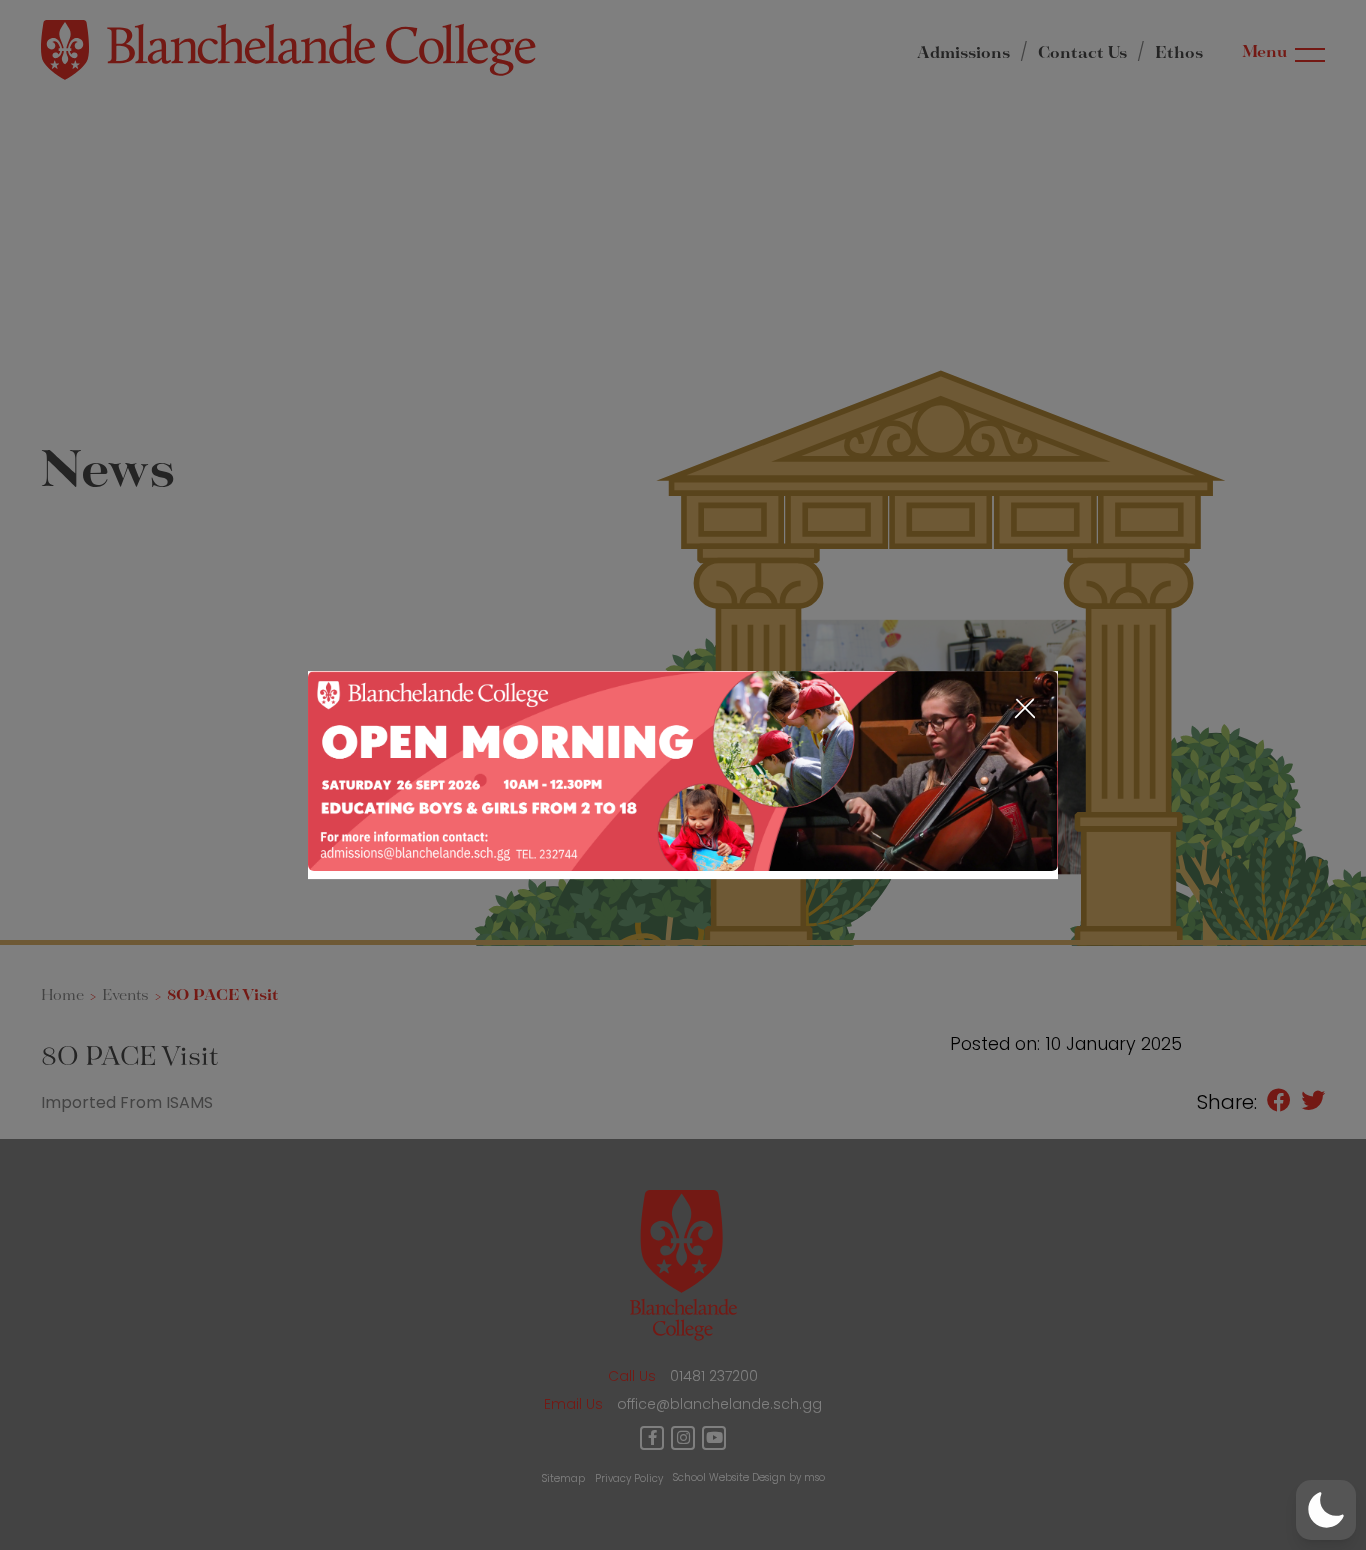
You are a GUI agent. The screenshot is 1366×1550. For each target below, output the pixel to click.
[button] (1326, 1510)
